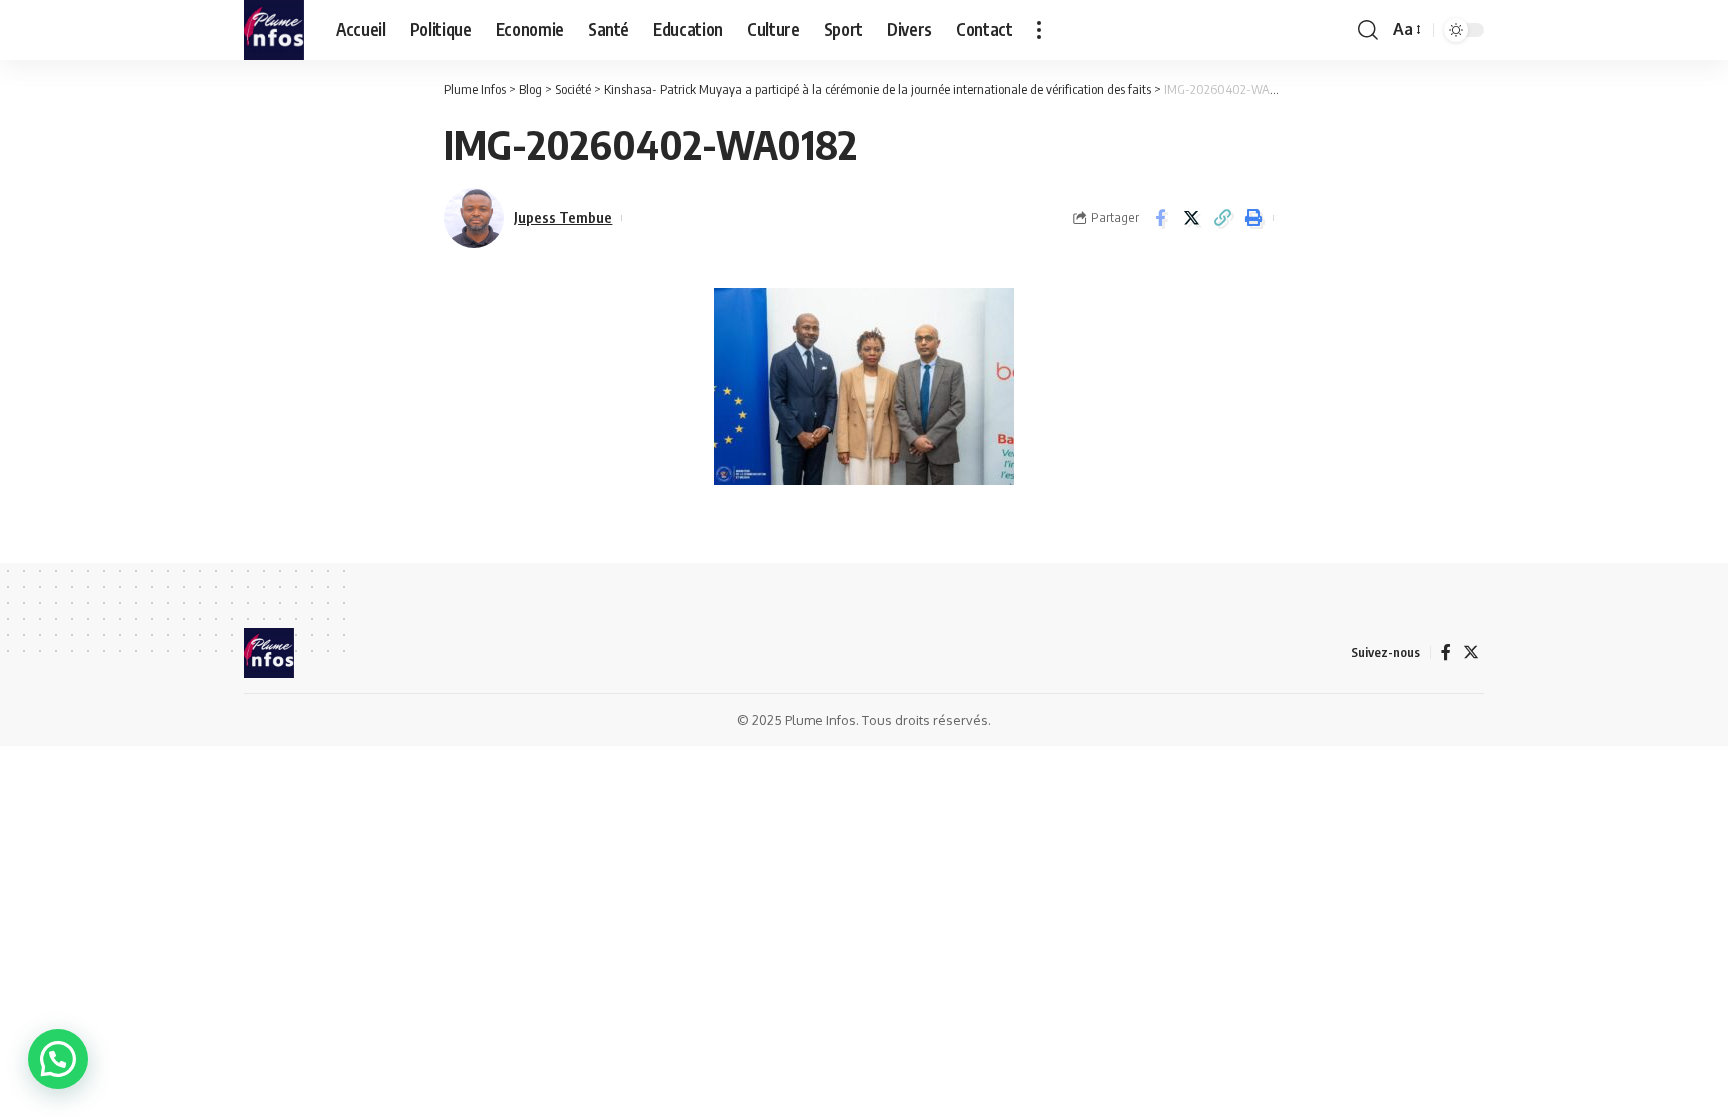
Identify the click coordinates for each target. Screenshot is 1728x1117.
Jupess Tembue (563, 217)
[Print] (1253, 218)
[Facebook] (1446, 652)
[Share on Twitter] (1191, 218)
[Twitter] (1471, 652)
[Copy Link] (1222, 218)
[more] (1039, 30)
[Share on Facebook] (1160, 218)
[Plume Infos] (274, 30)
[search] (1368, 30)
